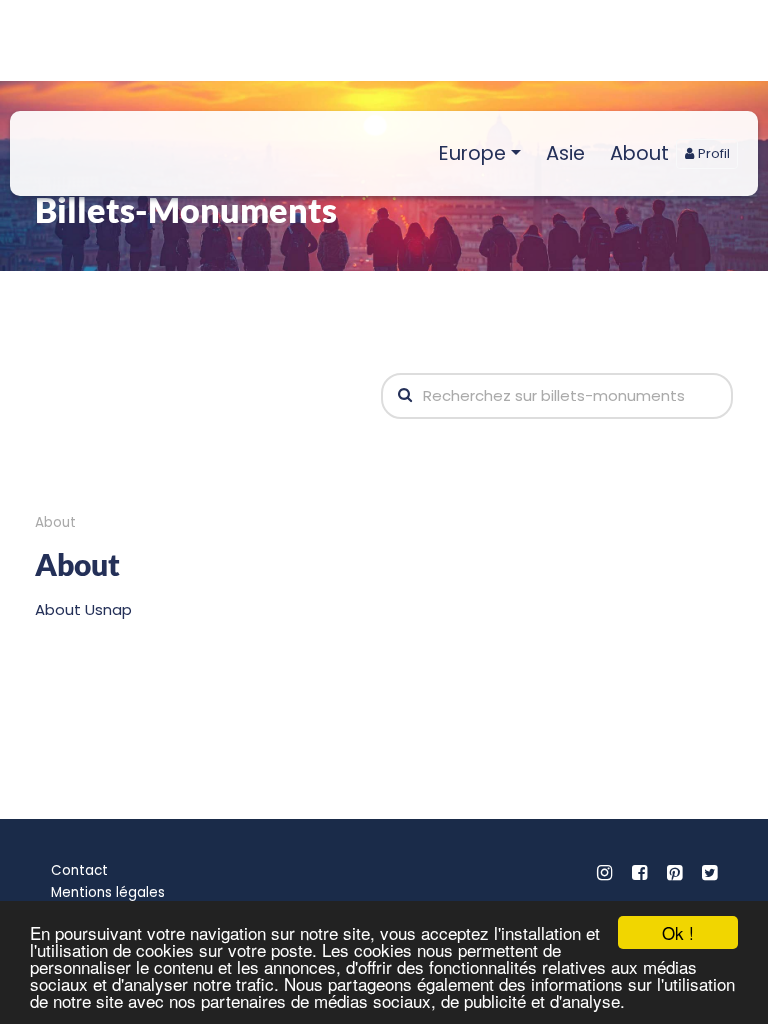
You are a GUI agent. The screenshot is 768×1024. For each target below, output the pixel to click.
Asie (565, 153)
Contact (79, 870)
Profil (712, 153)
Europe (472, 153)
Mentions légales (108, 892)
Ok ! (678, 932)
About (639, 153)
